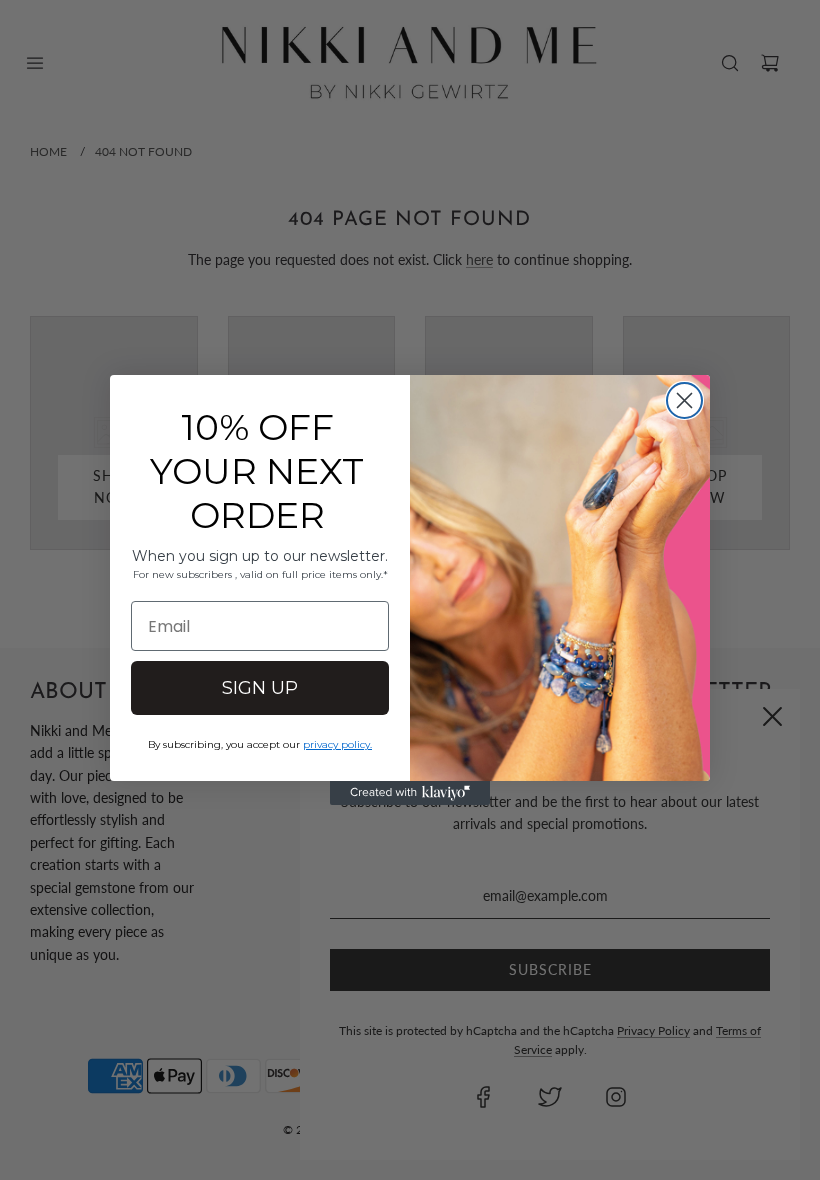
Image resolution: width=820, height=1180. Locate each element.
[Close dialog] (684, 400)
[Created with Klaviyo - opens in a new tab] (410, 793)
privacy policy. (337, 744)
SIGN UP (260, 688)
